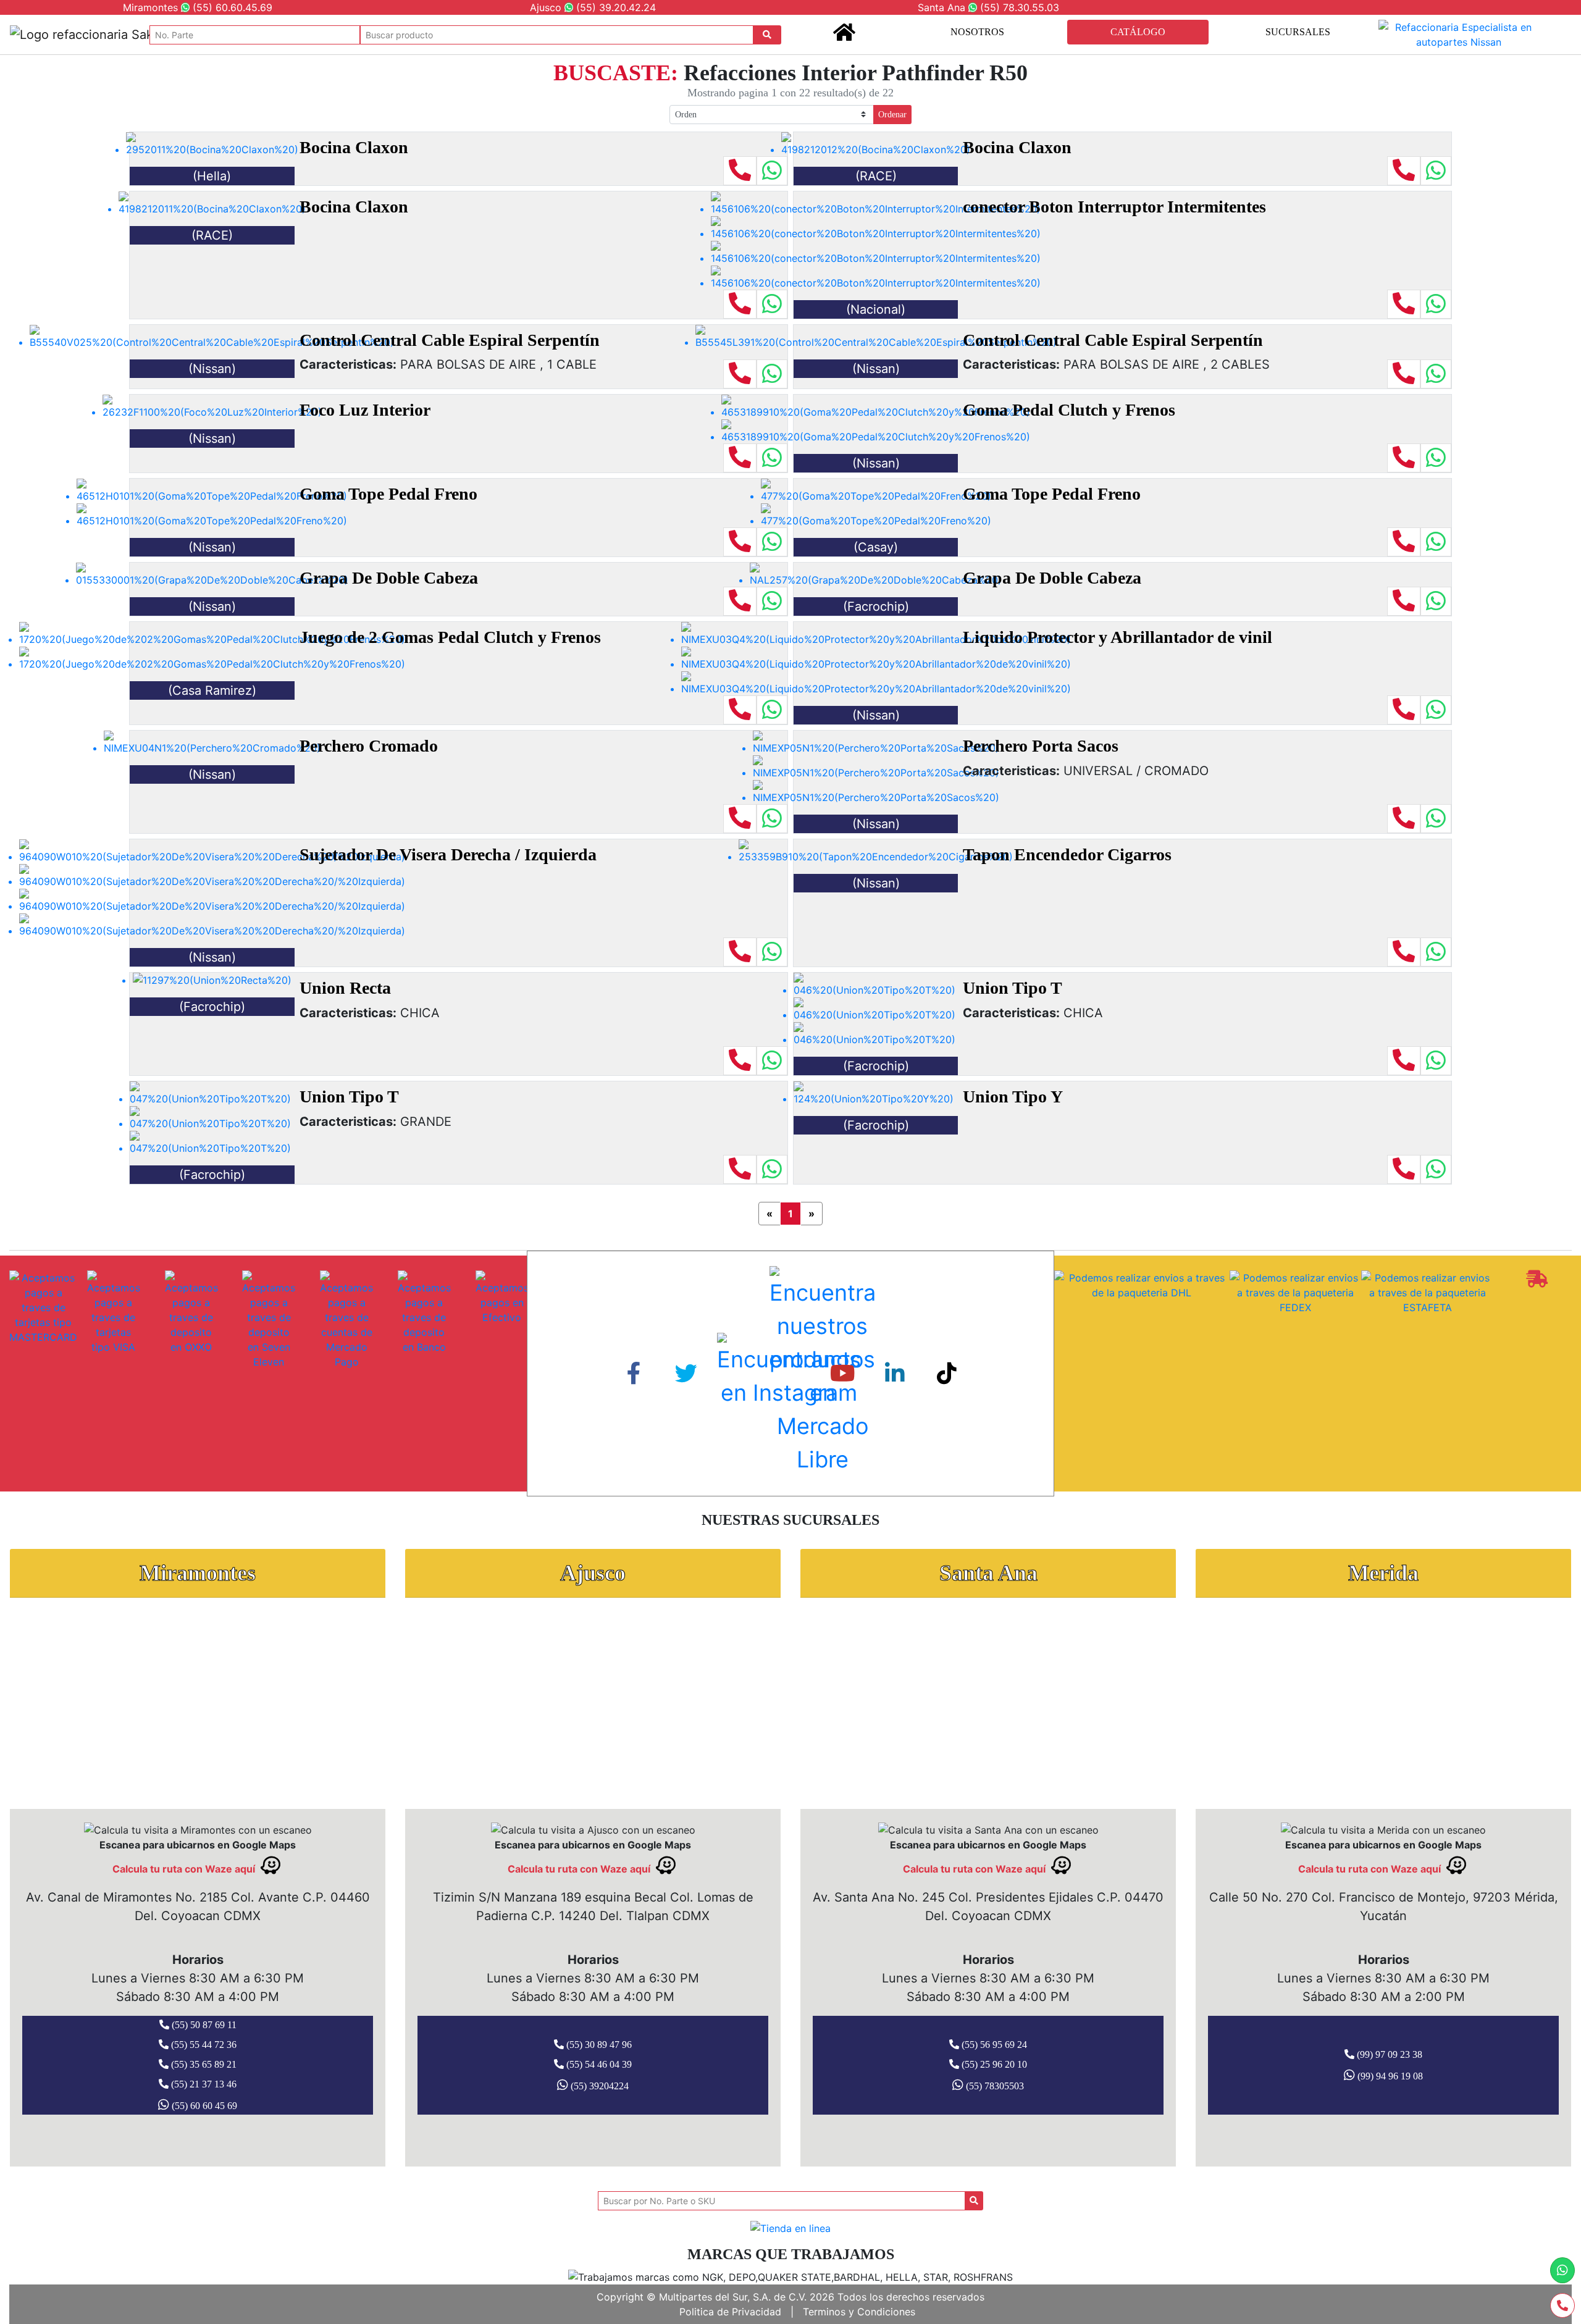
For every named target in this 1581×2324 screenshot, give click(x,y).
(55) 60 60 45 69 (203, 2106)
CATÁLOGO (1138, 32)
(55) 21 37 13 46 (203, 2084)
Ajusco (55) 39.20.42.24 (593, 7)
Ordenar (892, 115)
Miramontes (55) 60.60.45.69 (198, 7)
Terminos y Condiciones (859, 2312)
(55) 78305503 (994, 2086)
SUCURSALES (1298, 32)
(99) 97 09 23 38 (1388, 2054)
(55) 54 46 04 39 (598, 2064)
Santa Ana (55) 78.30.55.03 (988, 7)
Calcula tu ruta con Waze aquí (185, 1869)
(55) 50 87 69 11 (203, 2025)
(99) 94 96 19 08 (1389, 2076)
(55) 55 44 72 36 (203, 2045)
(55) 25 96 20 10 (993, 2064)
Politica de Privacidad (730, 2312)
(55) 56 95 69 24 (993, 2045)
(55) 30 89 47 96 (598, 2045)
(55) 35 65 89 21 (203, 2064)
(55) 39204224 (598, 2086)
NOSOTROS (977, 32)
